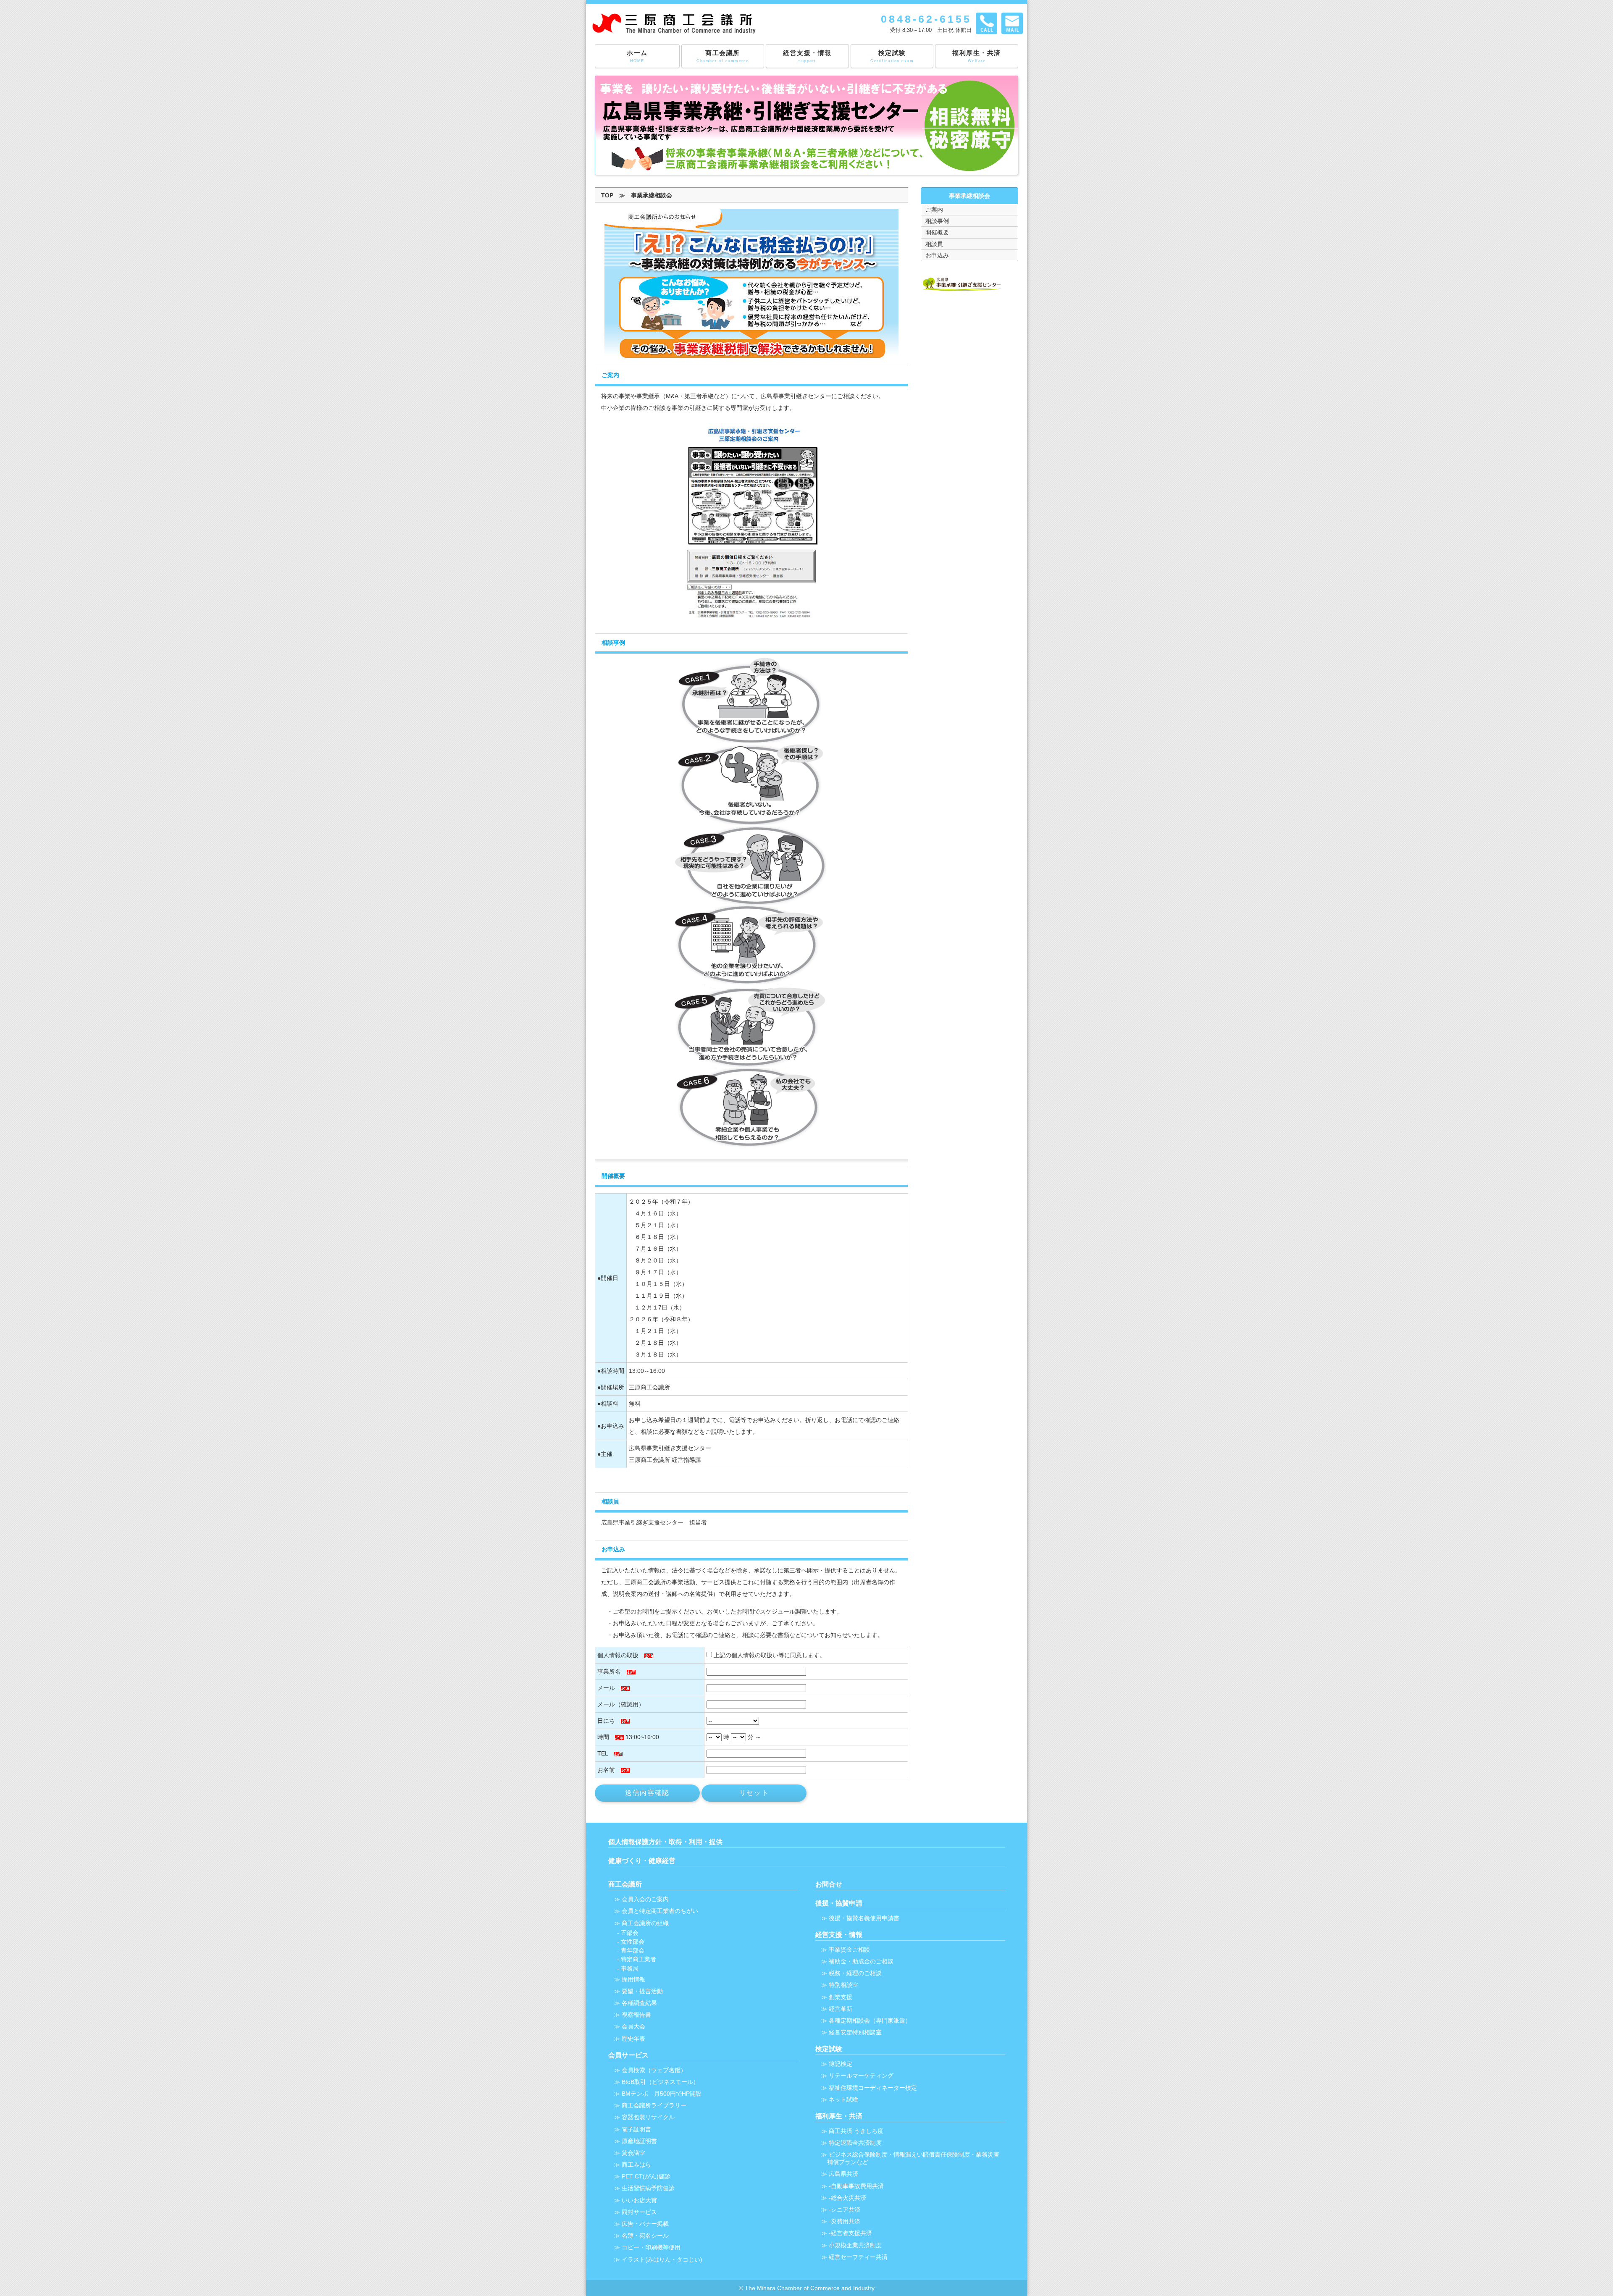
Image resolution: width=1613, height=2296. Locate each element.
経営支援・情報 (807, 56)
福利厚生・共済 (977, 56)
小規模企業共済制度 (855, 2245)
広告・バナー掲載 (645, 2224)
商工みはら (636, 2165)
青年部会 (633, 1950)
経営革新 (841, 2009)
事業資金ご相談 (849, 1950)
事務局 (630, 1968)
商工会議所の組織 (645, 1923)
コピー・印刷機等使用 (651, 2247)
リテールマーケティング (861, 2076)
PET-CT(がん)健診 (646, 2176)
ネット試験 (843, 2099)
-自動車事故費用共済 (856, 2186)
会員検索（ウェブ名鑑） (654, 2070)
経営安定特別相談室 (855, 2032)
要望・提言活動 (642, 1991)
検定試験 (892, 56)
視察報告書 (636, 2015)
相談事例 (937, 221)
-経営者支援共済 (850, 2233)
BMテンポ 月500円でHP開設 (662, 2094)
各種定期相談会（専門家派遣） (870, 2020)
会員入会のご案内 (645, 1899)
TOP (607, 195)
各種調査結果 (639, 2003)
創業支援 (841, 1997)
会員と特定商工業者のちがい (660, 1911)
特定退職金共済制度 (855, 2143)
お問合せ (829, 1884)
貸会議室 (633, 2153)
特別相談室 (843, 1985)
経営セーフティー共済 (858, 2257)
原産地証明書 (639, 2141)
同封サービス (639, 2212)
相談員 (934, 244)
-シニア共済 (845, 2209)
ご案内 (934, 210)
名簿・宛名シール (645, 2236)
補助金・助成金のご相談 (861, 1961)
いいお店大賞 (639, 2200)
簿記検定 (841, 2064)
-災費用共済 (845, 2221)
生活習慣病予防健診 (648, 2188)
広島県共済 (843, 2174)
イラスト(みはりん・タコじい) (662, 2259)
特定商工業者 (638, 1959)
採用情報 (633, 1979)
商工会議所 (723, 56)
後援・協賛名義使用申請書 (864, 1918)
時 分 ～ (741, 1737)
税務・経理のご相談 (855, 1973)
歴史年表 (633, 2039)
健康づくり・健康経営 (642, 1860)
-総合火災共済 (847, 2198)
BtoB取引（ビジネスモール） (660, 2082)
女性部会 (633, 1942)
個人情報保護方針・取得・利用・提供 (665, 1842)
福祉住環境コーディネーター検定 (873, 2088)
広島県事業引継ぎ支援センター (670, 1448)
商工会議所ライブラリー (654, 2105)
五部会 (630, 1933)
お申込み (937, 255)
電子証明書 (636, 2129)
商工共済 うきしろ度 (856, 2131)
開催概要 (937, 232)
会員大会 (633, 2026)
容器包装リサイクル (648, 2117)
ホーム (637, 56)
